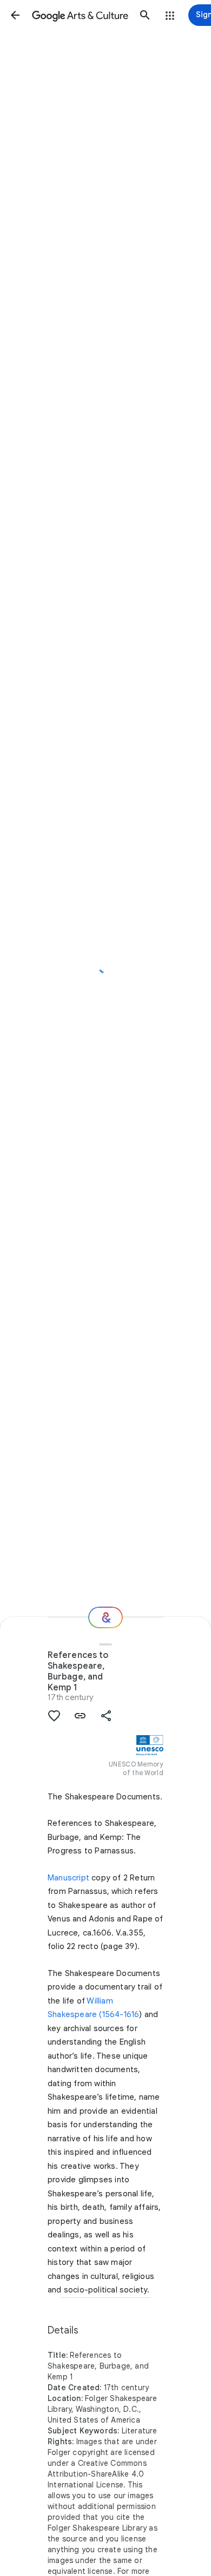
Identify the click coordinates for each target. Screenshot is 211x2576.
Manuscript (68, 1878)
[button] (15, 15)
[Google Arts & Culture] (80, 15)
